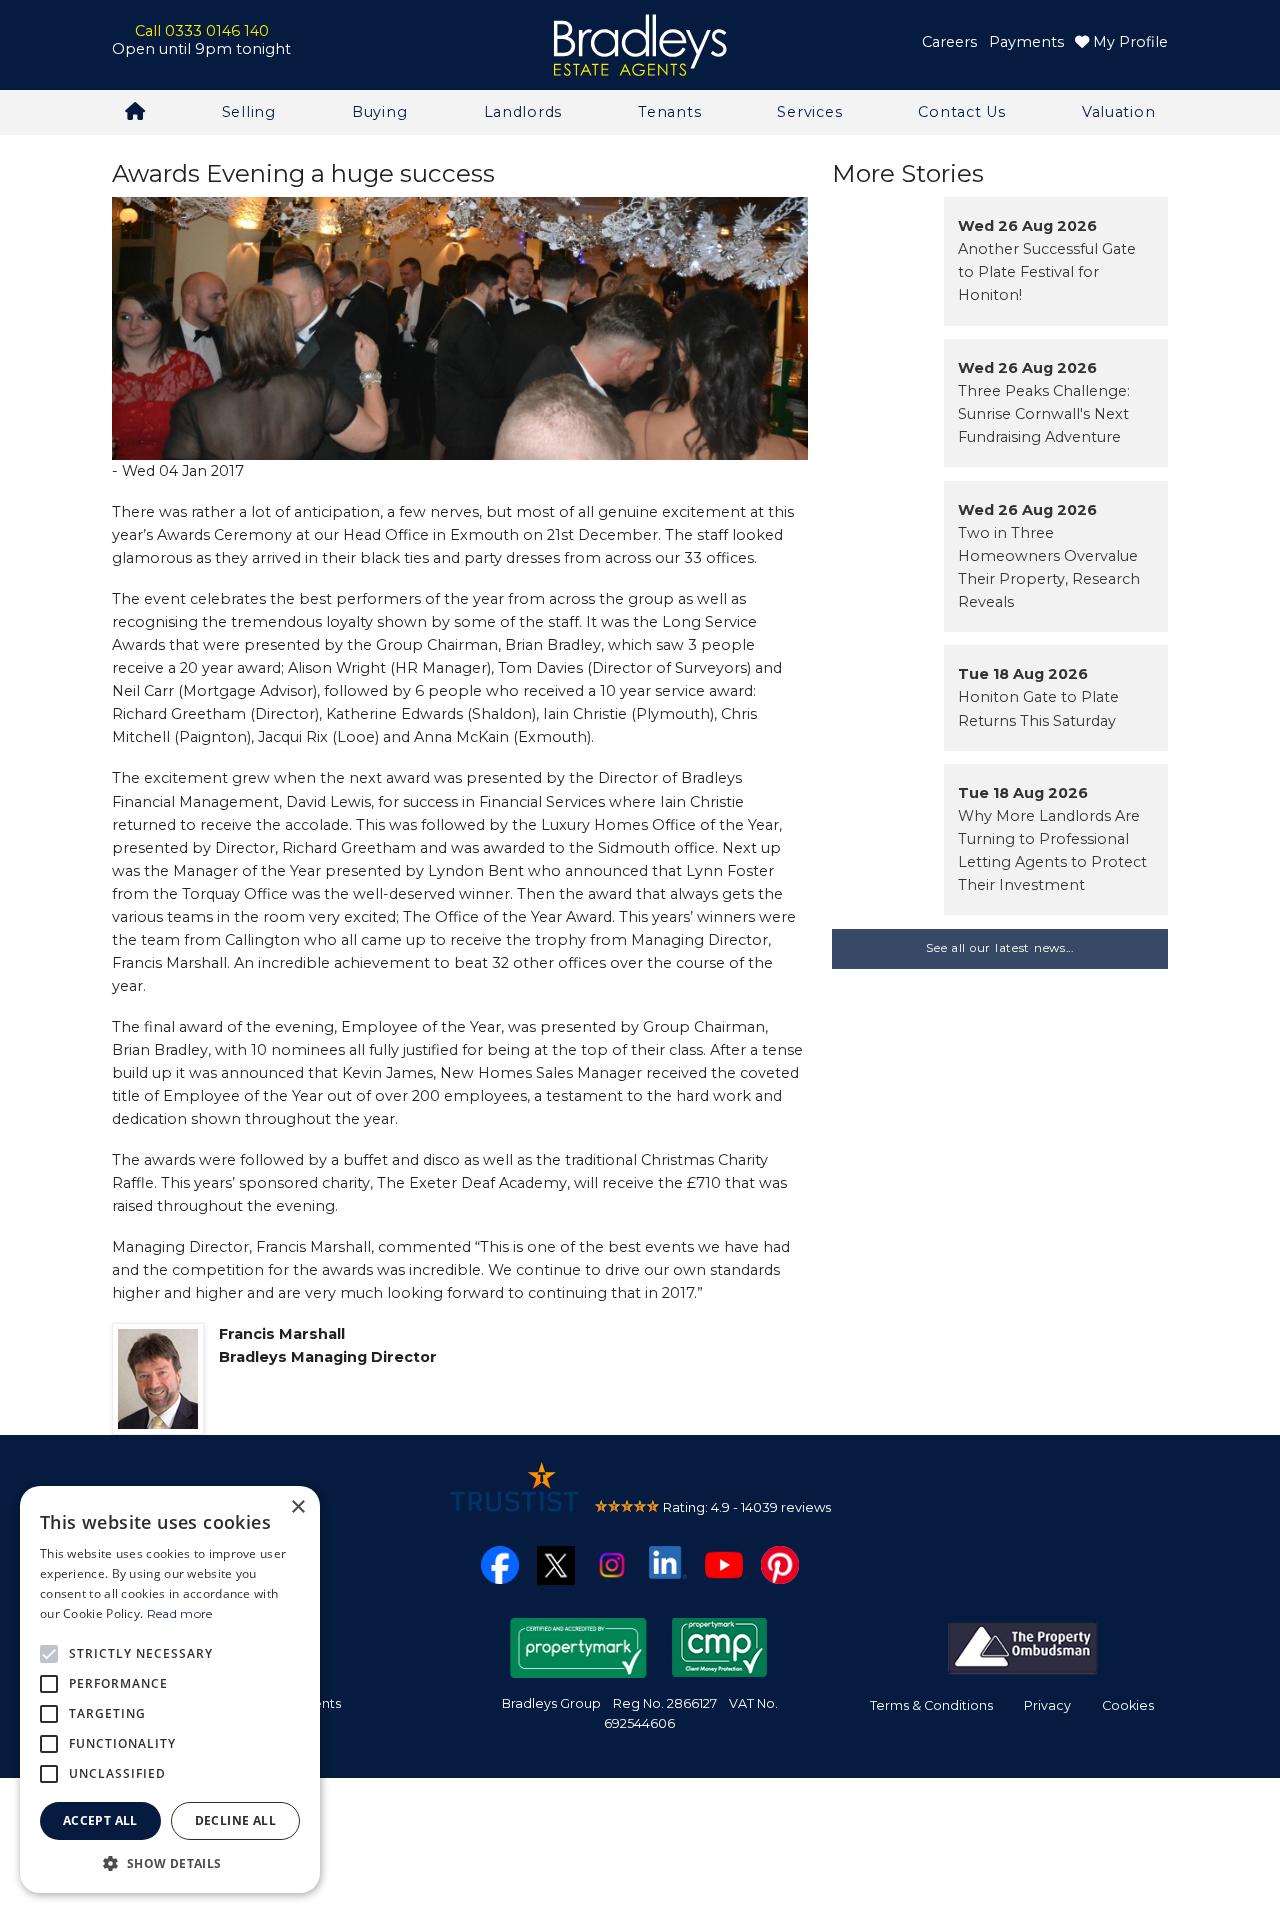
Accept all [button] (100, 1820)
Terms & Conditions (931, 1705)
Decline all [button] (235, 1820)
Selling (249, 112)
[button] (170, 1863)
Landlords (523, 112)
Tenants (669, 112)
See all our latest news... (1000, 948)
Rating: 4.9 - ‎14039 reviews (747, 1507)
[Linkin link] (668, 1561)
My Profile (1128, 42)
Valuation (1118, 112)
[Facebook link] (500, 1564)
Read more (180, 1613)
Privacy (1047, 1705)
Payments (1026, 42)
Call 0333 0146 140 (202, 31)
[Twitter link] (556, 1564)
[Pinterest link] (780, 1564)
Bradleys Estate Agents (640, 45)
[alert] (170, 1689)
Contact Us (961, 112)
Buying (379, 112)
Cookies (1128, 1705)
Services (809, 112)
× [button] (297, 1507)
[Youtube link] (724, 1564)
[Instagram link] (612, 1564)
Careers (949, 42)
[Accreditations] (1023, 1647)
